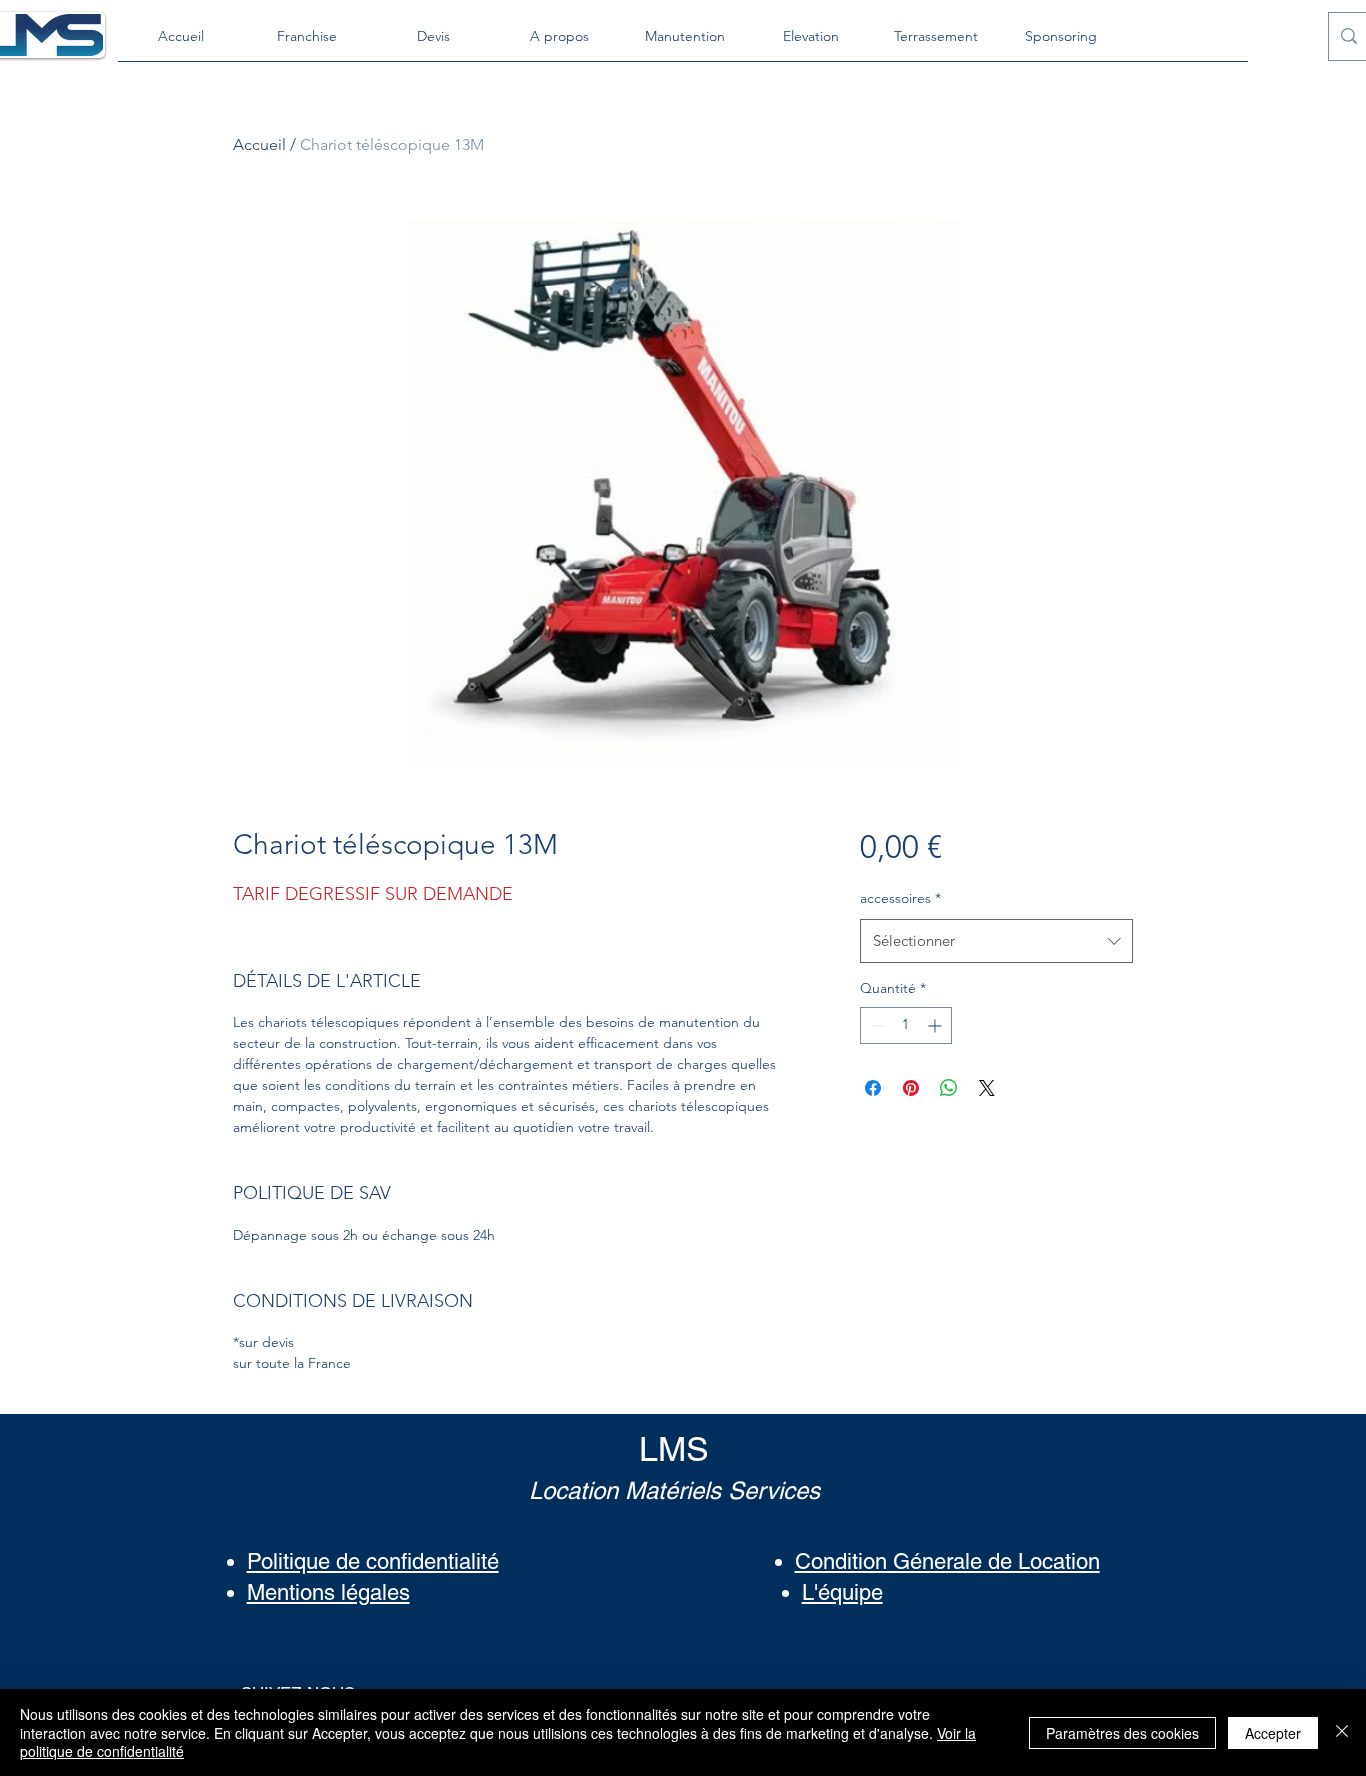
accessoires (900, 898)
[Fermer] (1342, 1732)
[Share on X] (987, 1088)
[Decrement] (875, 1025)
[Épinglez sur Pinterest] (911, 1088)
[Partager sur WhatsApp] (949, 1088)
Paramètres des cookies (1122, 1733)
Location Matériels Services (674, 1490)
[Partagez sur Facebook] (873, 1088)
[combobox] (996, 941)
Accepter (1273, 1733)
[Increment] (936, 1025)
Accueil (259, 144)
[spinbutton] (906, 1025)
